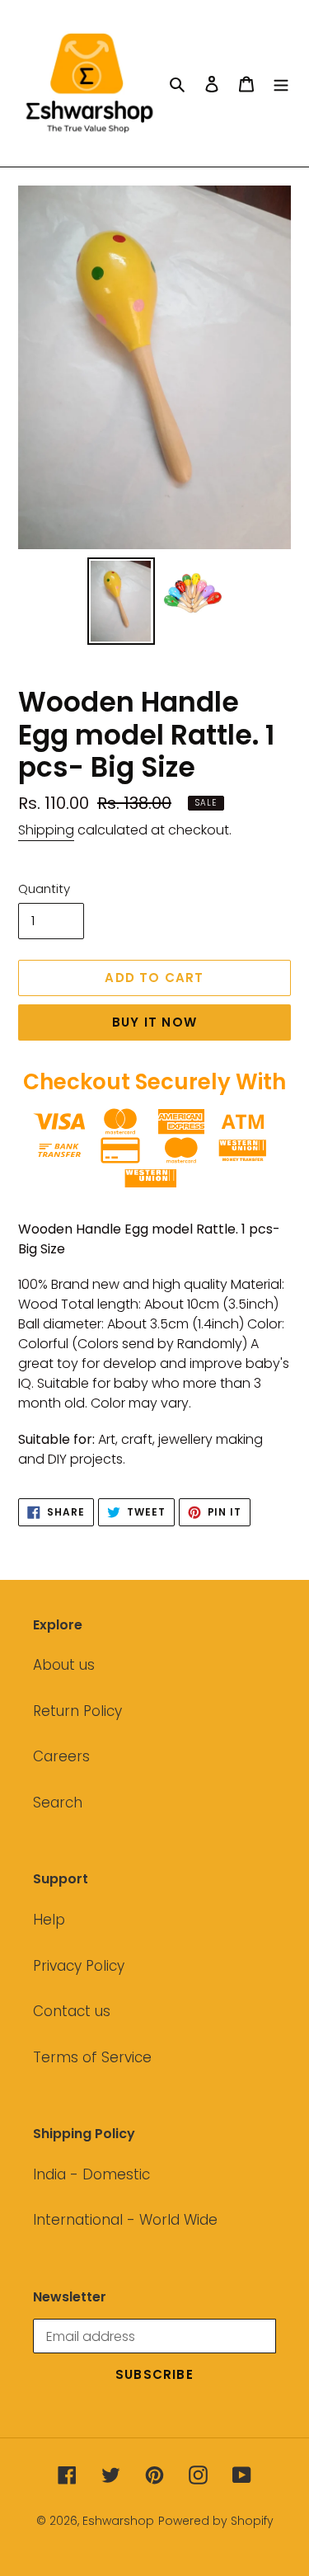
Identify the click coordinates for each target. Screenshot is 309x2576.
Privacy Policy (79, 1966)
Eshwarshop (118, 2521)
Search (58, 1803)
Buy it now (154, 1022)
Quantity (44, 888)
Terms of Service (92, 2057)
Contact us (72, 2011)
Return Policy (77, 1711)
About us (64, 1665)
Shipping (46, 830)
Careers (61, 1756)
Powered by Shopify (216, 2521)
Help (49, 1920)
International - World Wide (125, 2220)
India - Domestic (91, 2174)
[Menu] (281, 83)
